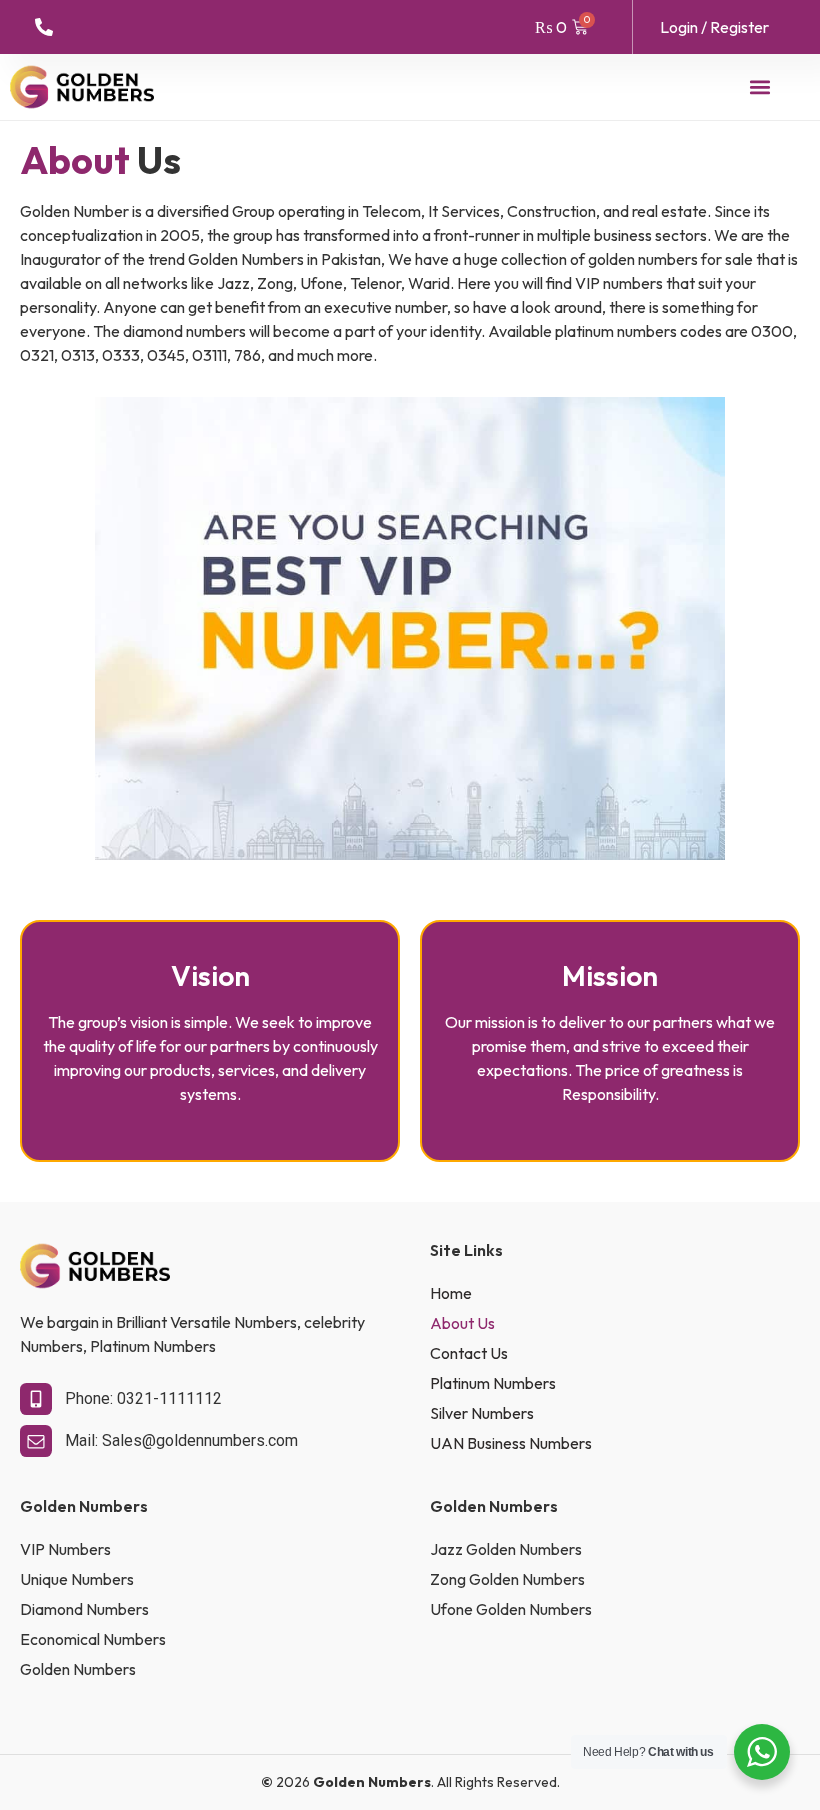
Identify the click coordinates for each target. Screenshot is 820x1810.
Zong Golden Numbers (507, 1579)
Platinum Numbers (493, 1383)
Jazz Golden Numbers (506, 1549)
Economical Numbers (93, 1639)
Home (451, 1293)
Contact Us (469, 1353)
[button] (760, 86)
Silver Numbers (482, 1413)
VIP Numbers (65, 1549)
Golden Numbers (78, 1669)
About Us (462, 1323)
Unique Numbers (77, 1579)
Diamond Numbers (84, 1609)
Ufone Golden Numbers (511, 1609)
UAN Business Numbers (511, 1443)
